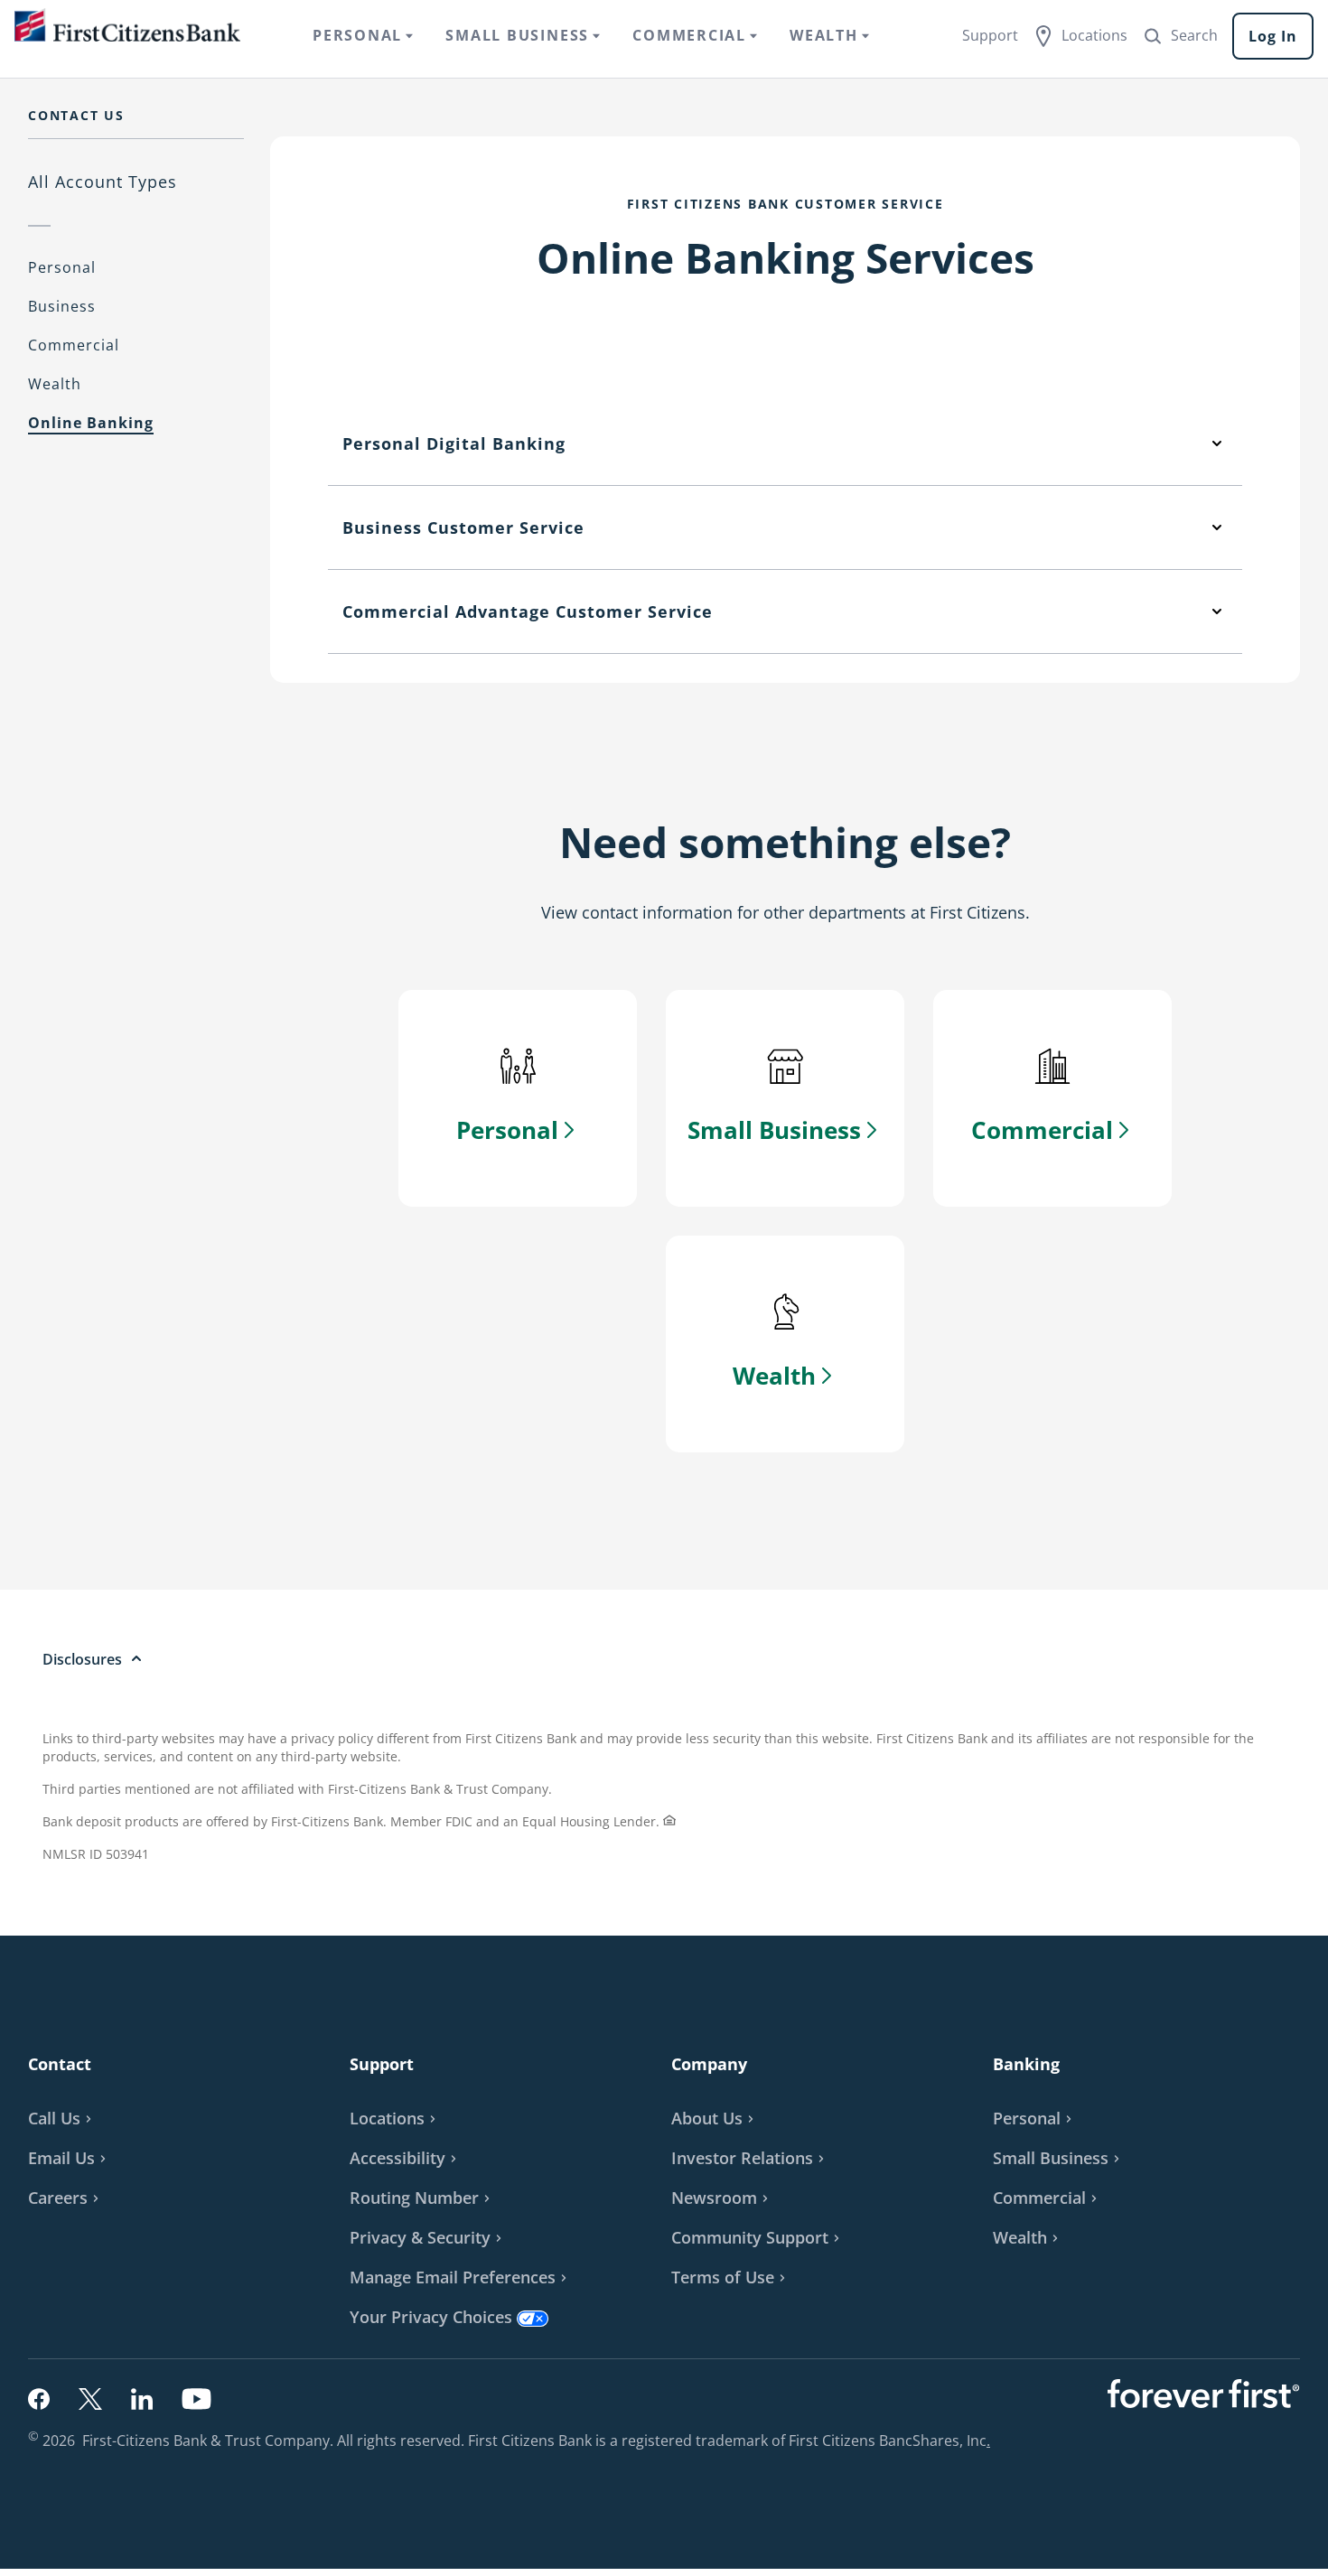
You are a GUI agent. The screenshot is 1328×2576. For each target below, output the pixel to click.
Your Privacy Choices (431, 2317)
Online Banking (91, 423)
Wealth (55, 384)
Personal (62, 267)
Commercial (74, 345)
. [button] (991, 2441)
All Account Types (103, 182)
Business (62, 306)
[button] (70, 2158)
